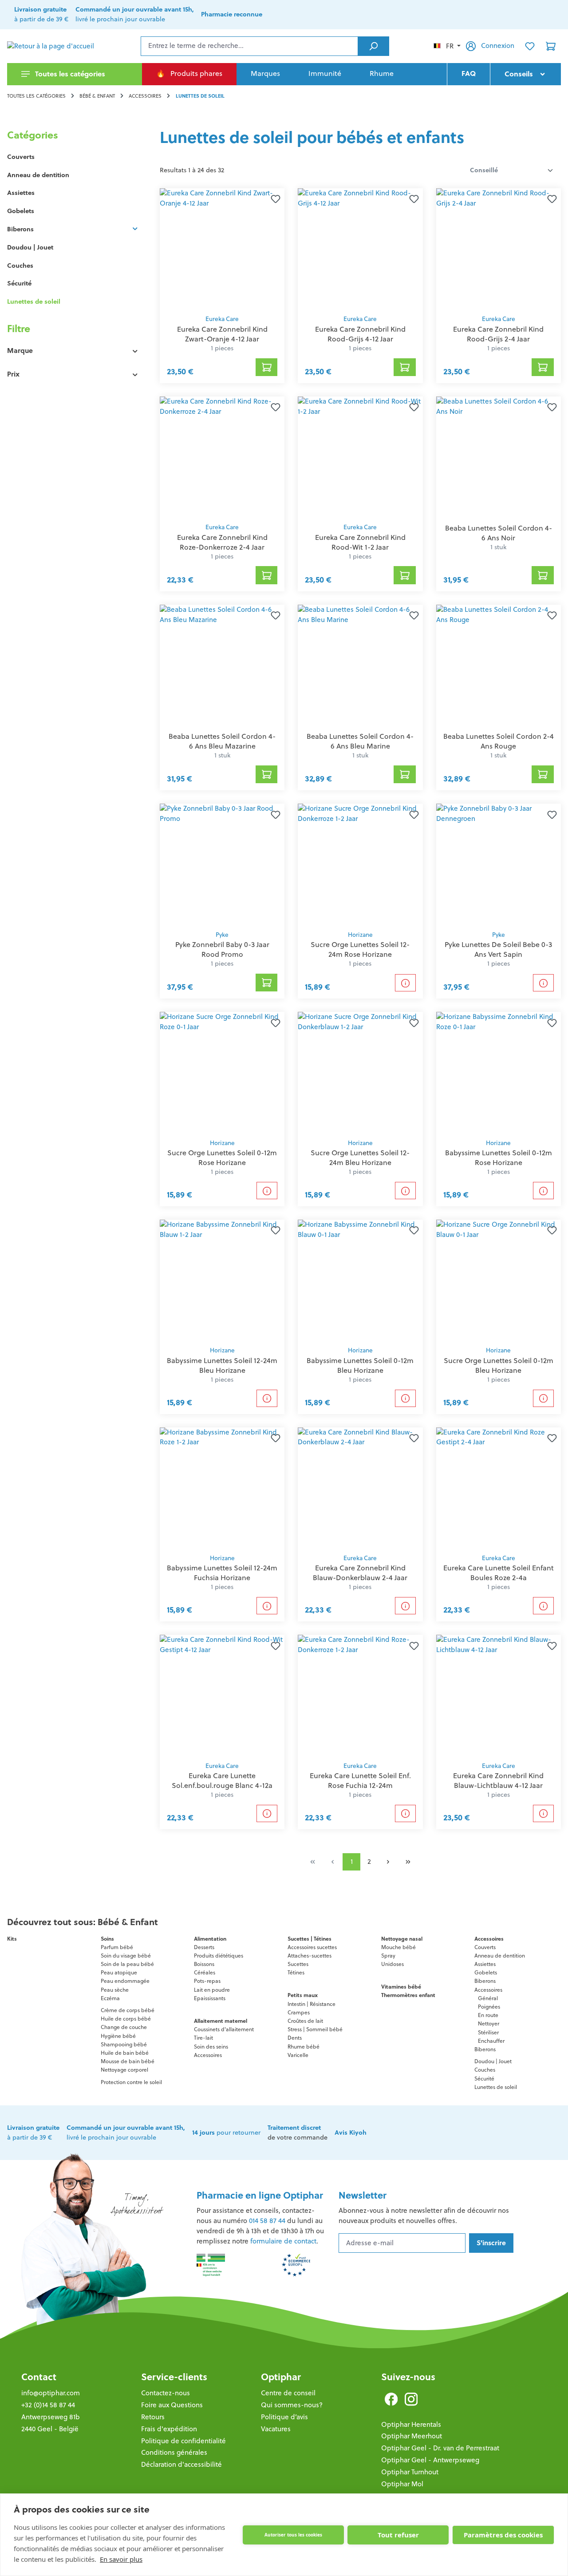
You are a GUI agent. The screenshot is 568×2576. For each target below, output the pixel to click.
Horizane (360, 935)
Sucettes (298, 1964)
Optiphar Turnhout (410, 2472)
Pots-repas (207, 1981)
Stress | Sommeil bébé (315, 2029)
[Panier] (551, 46)
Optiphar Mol (402, 2484)
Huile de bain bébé (125, 2053)
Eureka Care (222, 319)
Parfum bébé (117, 1947)
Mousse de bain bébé (128, 2061)
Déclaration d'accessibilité (181, 2464)
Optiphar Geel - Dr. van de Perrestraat (440, 2448)
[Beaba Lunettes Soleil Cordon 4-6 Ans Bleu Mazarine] (222, 666)
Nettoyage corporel (124, 2070)
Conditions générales (174, 2452)
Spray (388, 1956)
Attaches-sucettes (310, 1956)
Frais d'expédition (169, 2429)
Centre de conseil (288, 2393)
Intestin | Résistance (312, 2004)
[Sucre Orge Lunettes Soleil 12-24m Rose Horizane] (360, 864)
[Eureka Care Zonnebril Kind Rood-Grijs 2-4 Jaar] (499, 249)
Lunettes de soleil (34, 301)
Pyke (222, 935)
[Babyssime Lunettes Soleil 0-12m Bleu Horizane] (360, 1280)
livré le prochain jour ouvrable (135, 14)
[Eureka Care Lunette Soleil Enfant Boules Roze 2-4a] (499, 1488)
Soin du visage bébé (126, 1956)
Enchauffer (491, 2041)
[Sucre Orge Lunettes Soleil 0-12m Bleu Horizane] (499, 1280)
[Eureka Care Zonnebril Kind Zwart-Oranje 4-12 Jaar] (222, 249)
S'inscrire (491, 2243)
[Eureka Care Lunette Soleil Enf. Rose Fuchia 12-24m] (360, 1696)
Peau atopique (119, 1972)
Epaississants (210, 1998)
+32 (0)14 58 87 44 (48, 2405)
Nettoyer (489, 2023)
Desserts (204, 1947)
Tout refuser (398, 2535)
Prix (13, 374)
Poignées (489, 2007)
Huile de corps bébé (126, 2019)
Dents (295, 2038)
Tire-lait (203, 2038)
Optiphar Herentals (411, 2424)
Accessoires (208, 2055)
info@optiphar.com (51, 2393)
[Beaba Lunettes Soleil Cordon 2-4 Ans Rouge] (499, 666)
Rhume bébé (304, 2047)
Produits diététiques (219, 1956)
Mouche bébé (398, 1947)
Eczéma (110, 1998)
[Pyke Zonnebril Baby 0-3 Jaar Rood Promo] (222, 864)
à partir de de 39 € (41, 14)
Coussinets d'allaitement (224, 2029)
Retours (153, 2417)
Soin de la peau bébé (127, 1964)
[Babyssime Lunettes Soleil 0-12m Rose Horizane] (499, 1073)
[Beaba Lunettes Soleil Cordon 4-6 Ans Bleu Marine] (360, 666)
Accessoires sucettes (312, 1947)
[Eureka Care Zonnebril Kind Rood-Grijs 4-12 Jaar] (360, 249)
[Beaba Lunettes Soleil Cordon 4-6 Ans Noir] (499, 457)
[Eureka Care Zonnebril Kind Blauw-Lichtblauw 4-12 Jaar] (499, 1696)
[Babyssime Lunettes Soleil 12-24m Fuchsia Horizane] (222, 1488)
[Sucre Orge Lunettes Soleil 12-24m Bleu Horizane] (360, 1073)
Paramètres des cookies (503, 2535)
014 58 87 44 (267, 2221)
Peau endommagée (125, 1981)
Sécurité (19, 283)
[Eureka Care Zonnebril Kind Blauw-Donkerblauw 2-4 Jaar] (360, 1488)
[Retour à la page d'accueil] (51, 46)
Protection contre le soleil (131, 2082)
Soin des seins (211, 2047)
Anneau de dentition (38, 175)
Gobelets (21, 211)
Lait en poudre (212, 1990)
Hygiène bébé (118, 2036)
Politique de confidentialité (183, 2441)
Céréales (205, 1972)
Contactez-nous (166, 2393)
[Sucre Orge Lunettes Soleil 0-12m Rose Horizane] (222, 1073)
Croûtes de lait (305, 2021)
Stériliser (488, 2032)
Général (488, 1998)
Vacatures (276, 2429)
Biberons (20, 229)
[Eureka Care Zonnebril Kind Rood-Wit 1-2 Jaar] (360, 457)
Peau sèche (115, 1990)
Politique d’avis (284, 2417)
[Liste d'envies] (530, 46)
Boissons (204, 1964)
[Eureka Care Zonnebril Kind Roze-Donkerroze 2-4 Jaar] (222, 457)
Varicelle (298, 2055)
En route (488, 2015)
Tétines (296, 1972)
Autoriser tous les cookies (293, 2535)
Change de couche (124, 2027)
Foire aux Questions (172, 2405)
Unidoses (392, 1964)
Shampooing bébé (124, 2044)
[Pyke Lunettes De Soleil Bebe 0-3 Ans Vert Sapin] (499, 864)
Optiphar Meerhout (412, 2436)
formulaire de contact (283, 2241)
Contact (39, 2377)
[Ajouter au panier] (267, 367)
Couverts (21, 157)
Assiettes (21, 193)
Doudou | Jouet (30, 247)
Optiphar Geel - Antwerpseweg (430, 2460)
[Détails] (405, 983)
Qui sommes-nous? (292, 2405)
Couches (20, 266)
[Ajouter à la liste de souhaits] (274, 199)
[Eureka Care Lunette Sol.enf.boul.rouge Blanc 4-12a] (222, 1696)
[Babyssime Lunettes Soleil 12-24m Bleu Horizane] (222, 1280)
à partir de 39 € (33, 2132)
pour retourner (226, 2132)
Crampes (299, 2012)
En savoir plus (121, 2559)
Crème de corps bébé (128, 2010)
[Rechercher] (373, 46)
